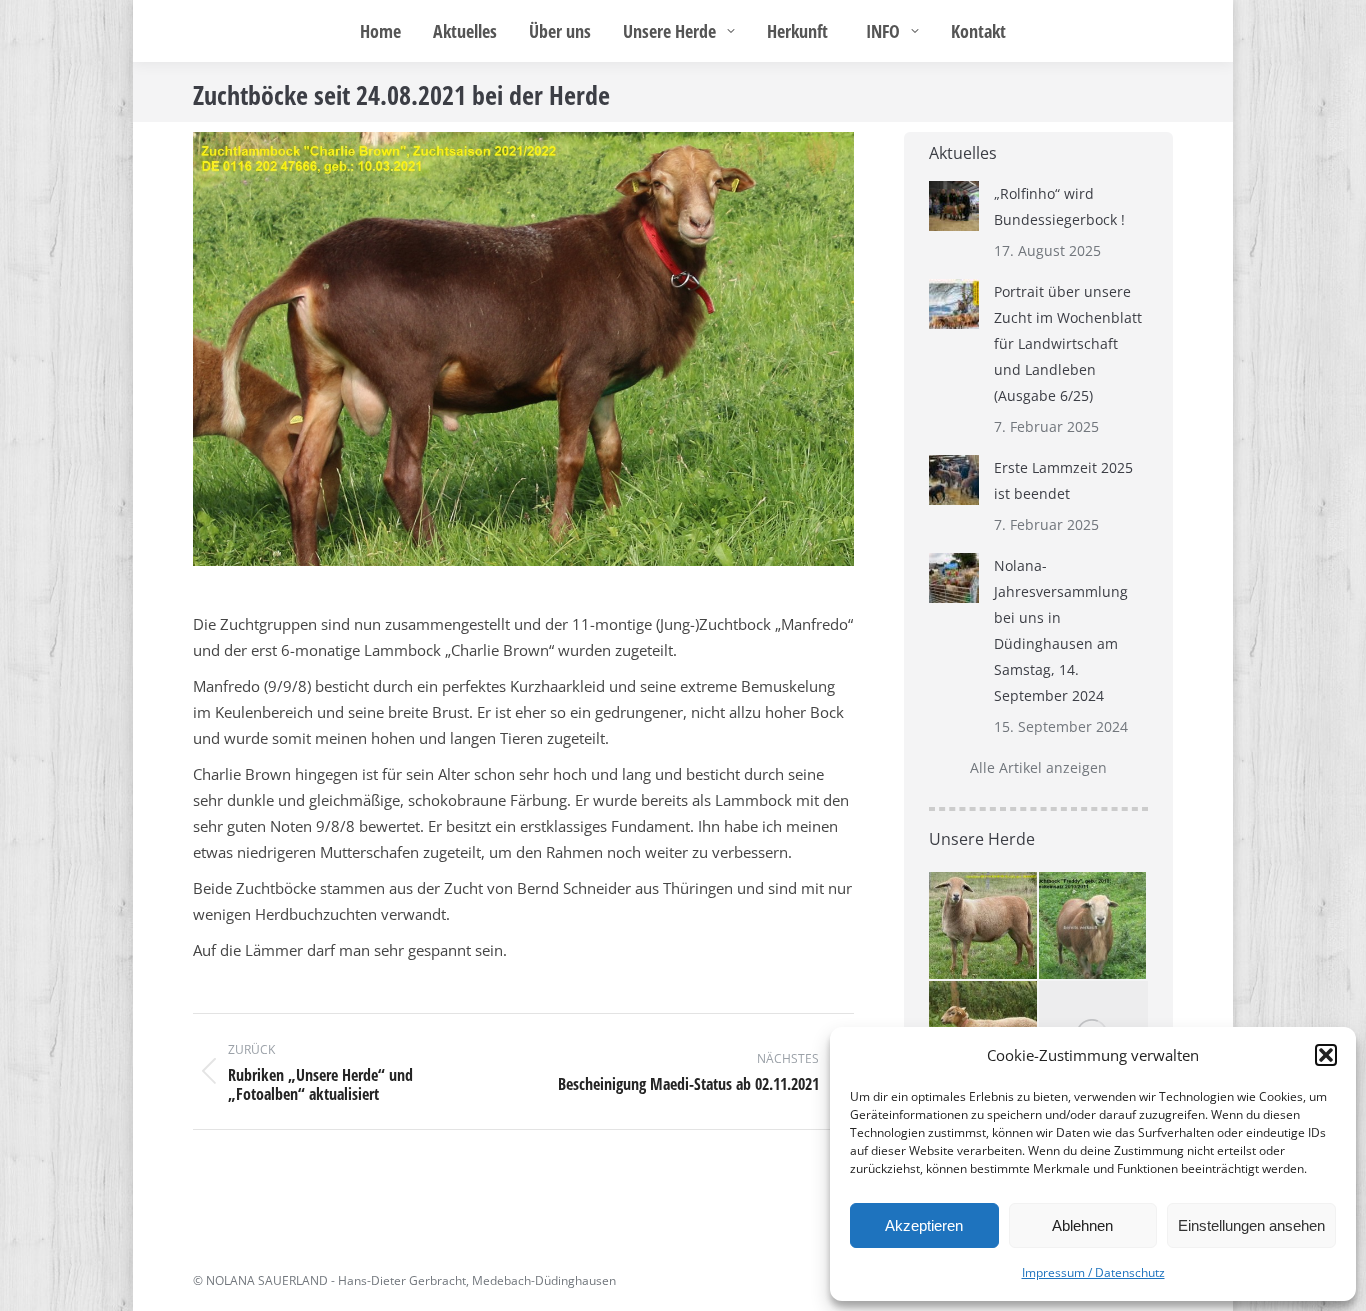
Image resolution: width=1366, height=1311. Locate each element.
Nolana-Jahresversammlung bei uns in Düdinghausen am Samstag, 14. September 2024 (1061, 630)
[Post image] (954, 206)
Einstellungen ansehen (1251, 1225)
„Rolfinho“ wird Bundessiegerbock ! (1059, 206)
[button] (1326, 1055)
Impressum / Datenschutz (1093, 1272)
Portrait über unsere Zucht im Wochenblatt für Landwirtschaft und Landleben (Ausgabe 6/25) (1068, 343)
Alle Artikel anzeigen (1038, 767)
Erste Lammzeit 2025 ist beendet (1063, 480)
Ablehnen (1082, 1225)
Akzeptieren (924, 1225)
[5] (984, 927)
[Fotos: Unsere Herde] (1094, 927)
